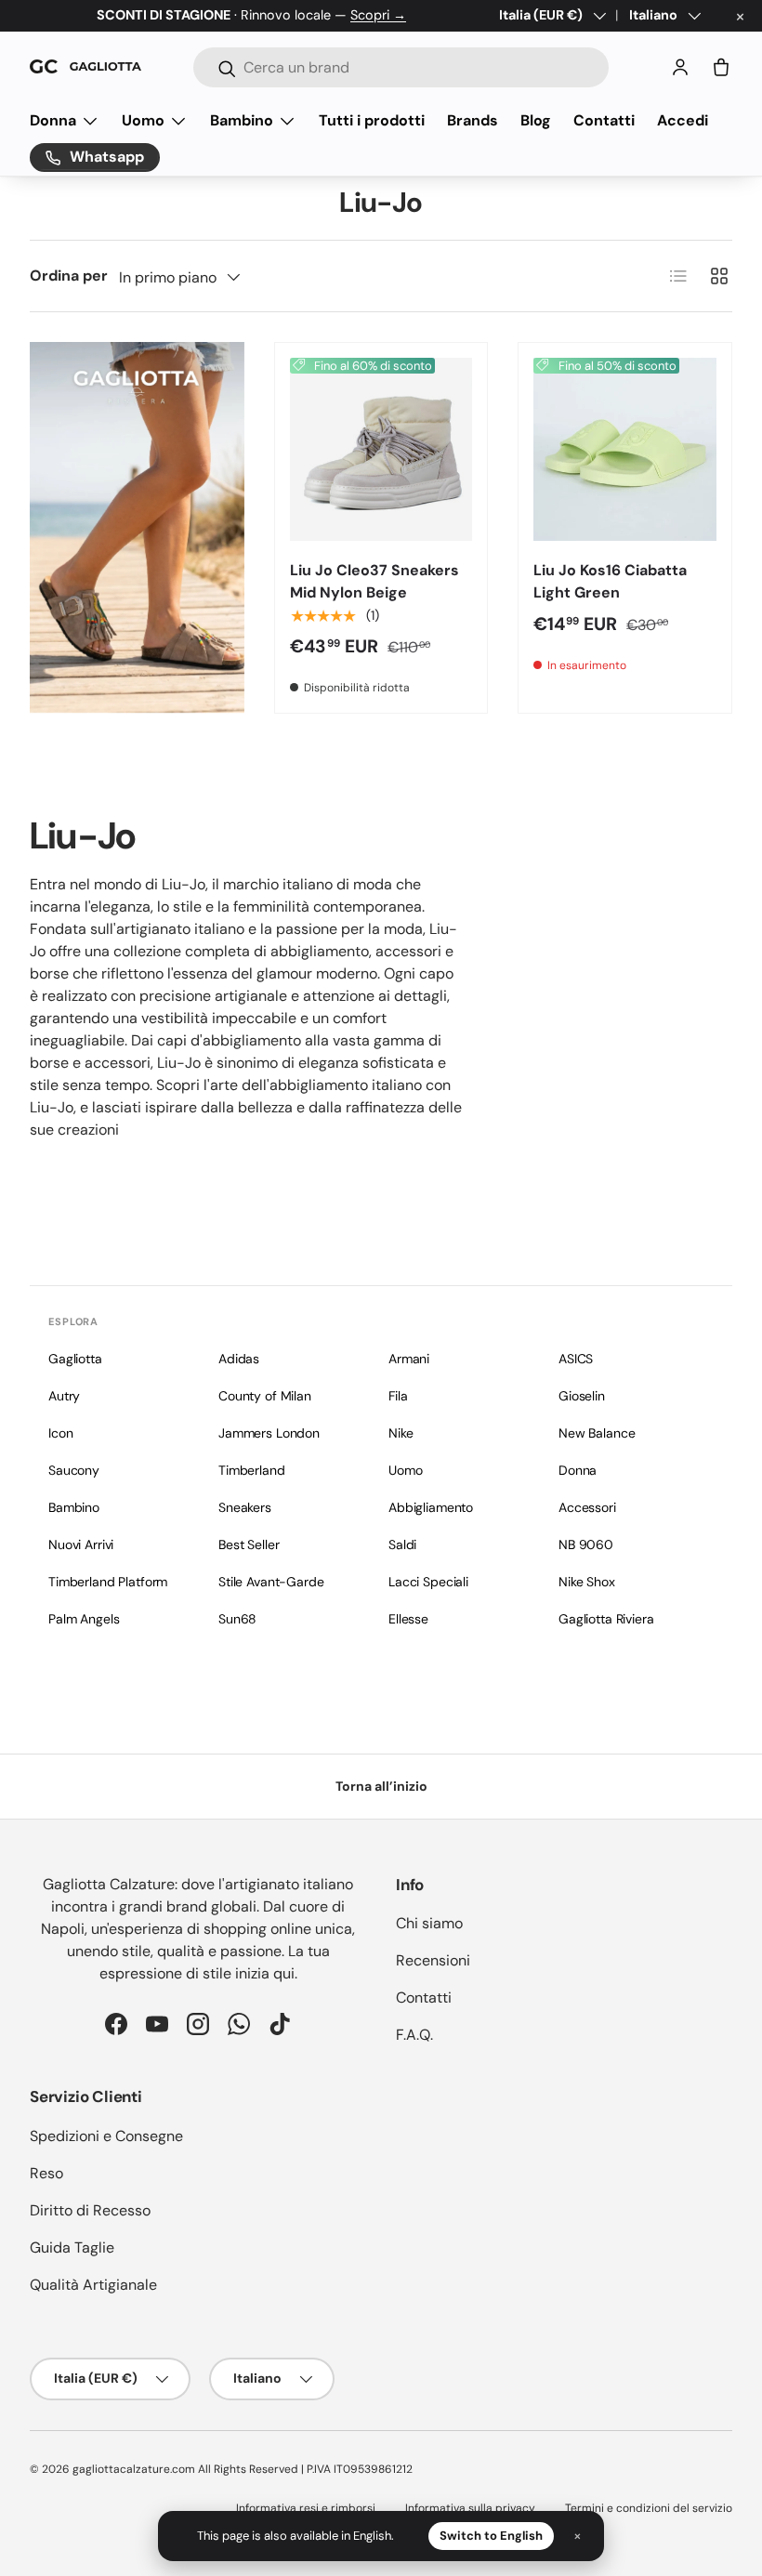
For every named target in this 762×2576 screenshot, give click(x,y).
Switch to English (491, 2536)
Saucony (74, 1470)
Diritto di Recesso (90, 2210)
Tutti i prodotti (372, 120)
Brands (473, 120)
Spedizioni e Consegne (106, 2136)
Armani (409, 1359)
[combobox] (401, 67)
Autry (64, 1396)
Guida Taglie (72, 2247)
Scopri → (378, 15)
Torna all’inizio (381, 1786)
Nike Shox (587, 1582)
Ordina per (69, 276)
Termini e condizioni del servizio (649, 2508)
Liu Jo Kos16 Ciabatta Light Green (610, 581)
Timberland (252, 1470)
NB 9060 (586, 1544)
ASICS (576, 1359)
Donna (578, 1470)
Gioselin (582, 1396)
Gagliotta (75, 1359)
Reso (46, 2173)
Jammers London (269, 1433)
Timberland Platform (108, 1582)
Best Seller (249, 1544)
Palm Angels (84, 1619)
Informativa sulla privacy (470, 2508)
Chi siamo (429, 1923)
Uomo (405, 1470)
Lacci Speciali (428, 1582)
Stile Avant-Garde (271, 1582)
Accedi (683, 120)
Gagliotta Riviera (606, 1619)
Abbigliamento (431, 1507)
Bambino (74, 1507)
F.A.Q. (414, 2035)
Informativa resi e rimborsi (306, 2508)
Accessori (587, 1507)
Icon (60, 1433)
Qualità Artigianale (93, 2285)
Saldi (402, 1544)
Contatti (604, 120)
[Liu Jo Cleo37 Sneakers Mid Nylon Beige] (381, 449)
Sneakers (245, 1507)
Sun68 (237, 1619)
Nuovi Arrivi (81, 1544)
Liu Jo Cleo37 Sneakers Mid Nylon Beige (374, 581)
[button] (721, 67)
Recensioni (433, 1960)
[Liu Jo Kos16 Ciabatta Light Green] (625, 449)
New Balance (597, 1433)
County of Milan (265, 1396)
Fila (398, 1396)
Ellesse (408, 1619)
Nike (401, 1433)
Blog (536, 120)
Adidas (239, 1359)
